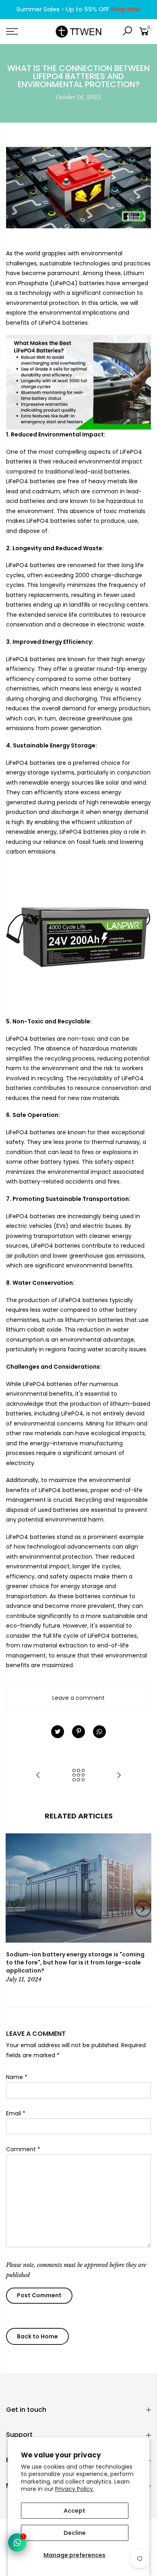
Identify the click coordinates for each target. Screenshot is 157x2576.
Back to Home (37, 2336)
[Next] (143, 1909)
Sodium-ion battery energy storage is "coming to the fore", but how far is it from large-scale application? (75, 1962)
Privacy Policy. (75, 2489)
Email (16, 2113)
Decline (75, 2533)
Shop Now (126, 9)
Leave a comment (78, 1698)
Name (17, 2077)
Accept (74, 2511)
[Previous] (14, 1909)
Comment (23, 2149)
